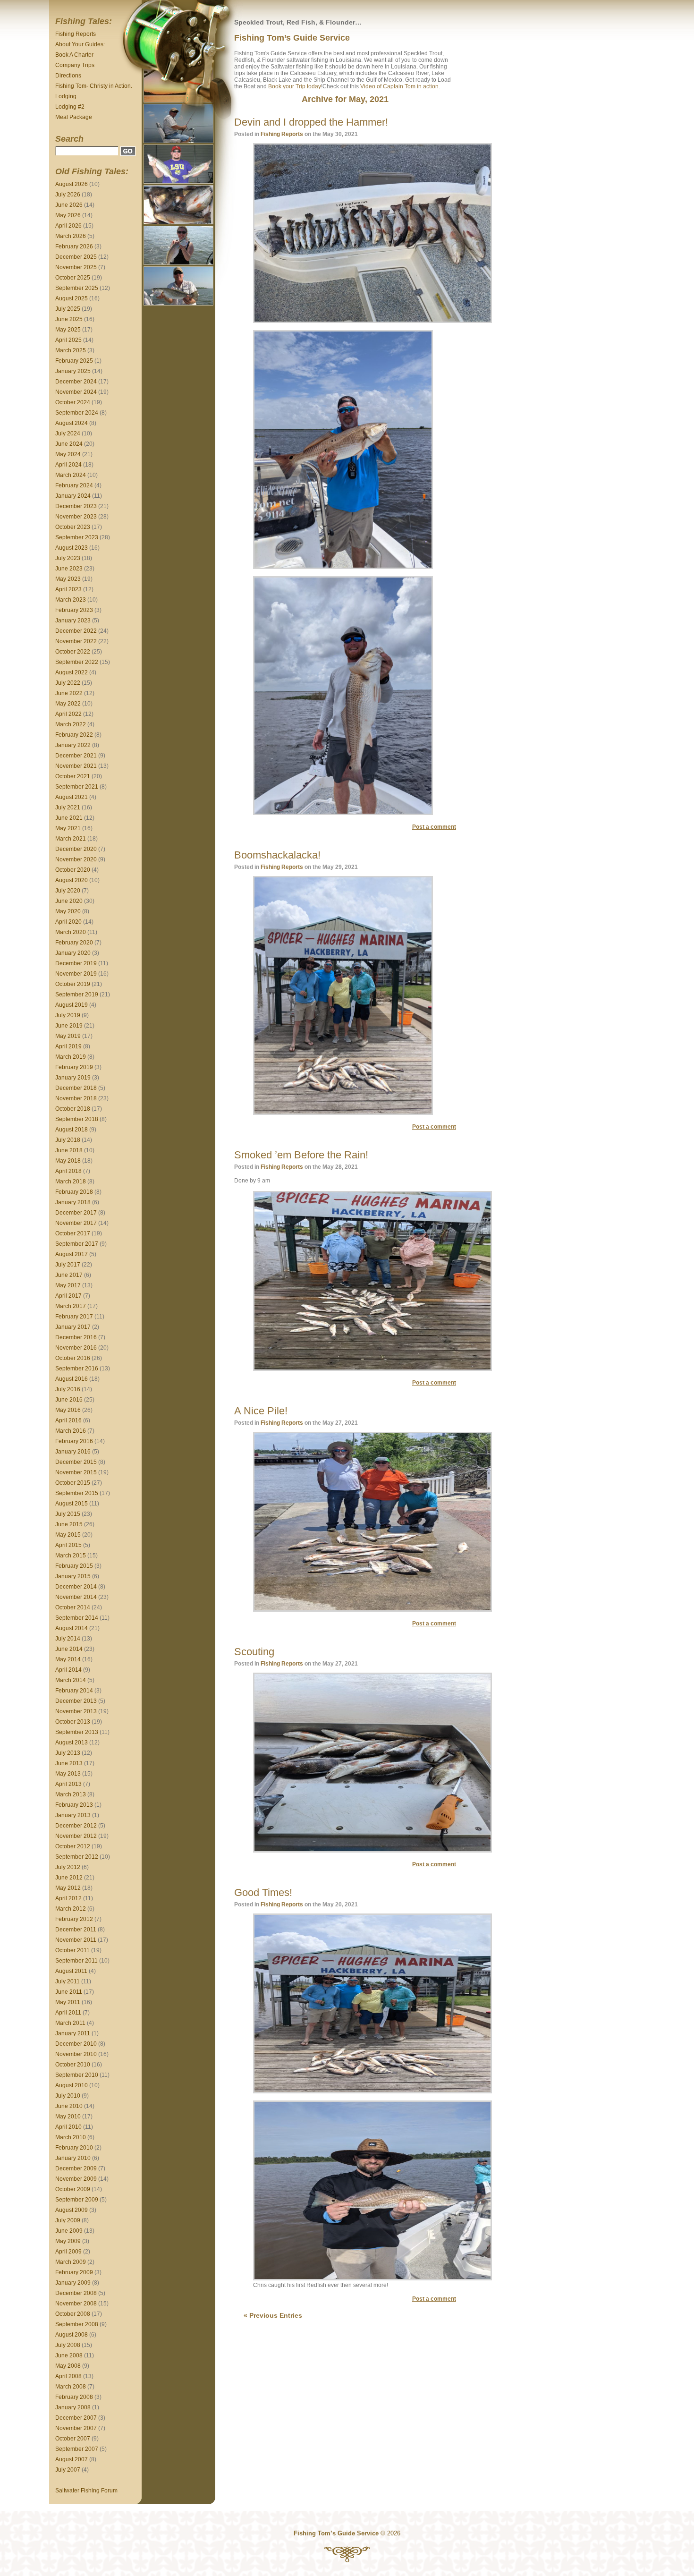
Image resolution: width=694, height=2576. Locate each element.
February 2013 (74, 1805)
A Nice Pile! (261, 1411)
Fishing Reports (76, 34)
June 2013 (69, 1763)
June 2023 (69, 569)
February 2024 (74, 485)
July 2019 (68, 1015)
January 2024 (73, 496)
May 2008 (68, 2366)
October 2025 (73, 278)
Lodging (66, 96)
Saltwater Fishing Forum (86, 2491)
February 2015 (74, 1566)
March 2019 (71, 1057)
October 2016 (73, 1358)
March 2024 (71, 475)
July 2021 (68, 808)
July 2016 (68, 1389)
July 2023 (68, 558)
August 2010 (72, 2085)
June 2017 (69, 1275)
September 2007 (77, 2449)
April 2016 (68, 1420)
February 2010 (74, 2148)
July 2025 (68, 309)
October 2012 (73, 1846)
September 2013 (77, 1732)
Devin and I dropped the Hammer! (311, 122)
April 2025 (68, 340)
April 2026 (68, 226)
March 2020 (71, 932)
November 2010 (76, 2054)
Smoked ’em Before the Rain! (301, 1155)
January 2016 (73, 1452)
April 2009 (68, 2252)
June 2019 (69, 1026)
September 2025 (77, 288)
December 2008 (76, 2293)
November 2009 (76, 2179)
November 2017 (76, 1223)
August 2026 (72, 184)
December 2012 (76, 1826)
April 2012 (68, 1898)
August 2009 (72, 2210)
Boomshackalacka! (277, 855)
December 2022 (76, 631)
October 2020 (73, 870)
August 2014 (72, 1628)
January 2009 (73, 2283)
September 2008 (77, 2324)
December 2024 (76, 382)
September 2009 (77, 2200)
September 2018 (77, 1119)
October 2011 (72, 1950)
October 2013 (73, 1722)
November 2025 (76, 267)
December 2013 (76, 1701)
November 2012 (76, 1836)
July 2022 (68, 683)
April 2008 (68, 2376)
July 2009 (68, 2220)
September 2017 (77, 1244)
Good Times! (263, 1892)
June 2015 (69, 1524)
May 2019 (68, 1036)
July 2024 (68, 434)
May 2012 (68, 1888)
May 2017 (68, 1285)
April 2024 (68, 465)
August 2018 (72, 1130)
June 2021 (69, 818)
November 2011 (76, 1940)
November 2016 (76, 1348)
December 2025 (76, 257)
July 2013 (68, 1753)
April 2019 (68, 1046)
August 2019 (72, 1005)
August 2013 (72, 1743)
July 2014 (68, 1639)
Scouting (254, 1652)
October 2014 (73, 1607)
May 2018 (68, 1161)
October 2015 (73, 1483)
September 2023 (77, 537)
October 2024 (73, 402)
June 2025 (69, 319)
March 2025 (71, 350)
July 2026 (68, 195)
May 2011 (68, 2002)
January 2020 (73, 953)
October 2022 (73, 652)
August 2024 (72, 423)
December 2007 (76, 2418)
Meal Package (74, 117)
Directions (68, 76)
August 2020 (72, 880)
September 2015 (77, 1493)
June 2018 (69, 1150)
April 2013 (68, 1784)
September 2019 (77, 995)
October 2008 (73, 2314)
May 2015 (68, 1535)
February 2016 (74, 1441)
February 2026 (74, 247)
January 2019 (73, 1078)
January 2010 (73, 2158)
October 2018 (73, 1109)
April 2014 (68, 1670)
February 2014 (74, 1691)
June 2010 (69, 2106)
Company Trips (75, 65)
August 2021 (72, 797)
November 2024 (76, 392)
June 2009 (69, 2231)
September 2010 (77, 2075)
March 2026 (71, 236)
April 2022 (68, 714)
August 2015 (72, 1504)
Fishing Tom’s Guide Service (292, 38)
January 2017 (73, 1327)
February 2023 (74, 610)
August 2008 (72, 2335)
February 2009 (74, 2272)
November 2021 (76, 766)
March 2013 (71, 1794)
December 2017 (76, 1213)
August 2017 (72, 1254)
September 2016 (77, 1369)
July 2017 (68, 1265)
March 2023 (71, 600)
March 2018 (71, 1182)
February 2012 (74, 1919)
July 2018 (68, 1140)
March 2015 (71, 1556)
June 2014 (69, 1649)
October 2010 (73, 2065)
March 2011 (70, 2023)
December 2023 (76, 506)
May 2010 (68, 2117)
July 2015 (68, 1514)
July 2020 (68, 891)
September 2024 (77, 413)
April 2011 (68, 2013)
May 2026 (68, 215)
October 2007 (73, 2439)
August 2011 (71, 1971)
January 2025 (73, 371)
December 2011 (76, 1930)
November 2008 (76, 2304)
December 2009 (76, 2168)
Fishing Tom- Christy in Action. (94, 86)
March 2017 (71, 1306)
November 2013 (76, 1711)
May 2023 (68, 579)
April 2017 (68, 1296)
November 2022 (76, 641)
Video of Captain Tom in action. (400, 86)
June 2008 (69, 2355)
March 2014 (71, 1680)
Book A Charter (74, 55)
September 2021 (77, 787)
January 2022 (73, 745)
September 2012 (77, 1857)
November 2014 (76, 1597)
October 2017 (73, 1233)
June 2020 (69, 901)
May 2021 (68, 828)
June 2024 (69, 444)
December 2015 (76, 1462)
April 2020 (68, 922)
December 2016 (76, 1337)
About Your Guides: (80, 44)
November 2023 (76, 517)
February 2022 (74, 735)
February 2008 (74, 2397)
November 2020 (76, 859)
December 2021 (76, 756)
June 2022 (69, 693)
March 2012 (71, 1909)
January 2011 (73, 2033)
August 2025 (72, 298)
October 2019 (73, 984)
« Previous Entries (273, 2315)
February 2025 (74, 361)
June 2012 (69, 1878)
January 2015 (73, 1576)
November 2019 (76, 974)
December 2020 (76, 849)
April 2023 (68, 589)
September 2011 (76, 1961)
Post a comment (434, 827)
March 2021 (71, 839)
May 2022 (68, 704)
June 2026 (69, 205)
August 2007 (72, 2459)
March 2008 (71, 2387)
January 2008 (73, 2407)
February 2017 (74, 1317)
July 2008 (68, 2345)
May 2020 (68, 911)
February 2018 (74, 1192)
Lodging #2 (70, 107)
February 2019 (74, 1067)
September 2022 (77, 662)
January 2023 (73, 621)
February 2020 (74, 943)
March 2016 (71, 1431)
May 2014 (68, 1659)
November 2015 (76, 1472)
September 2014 (77, 1618)
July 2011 (68, 1981)
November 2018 (76, 1098)
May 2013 (68, 1774)
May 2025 (68, 330)
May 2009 (68, 2241)
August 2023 (72, 548)
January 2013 (73, 1815)
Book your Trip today (295, 86)
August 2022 (72, 672)
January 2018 (73, 1202)
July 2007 (68, 2470)
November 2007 (76, 2428)
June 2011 (69, 1992)
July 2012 (68, 1867)
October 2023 (73, 527)
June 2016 (69, 1400)
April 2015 (68, 1545)
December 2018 (76, 1088)
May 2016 (68, 1410)
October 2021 (73, 776)
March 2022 (71, 724)
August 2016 (72, 1379)
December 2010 (76, 2044)
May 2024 (68, 454)
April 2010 (68, 2127)
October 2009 (73, 2189)
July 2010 (68, 2096)
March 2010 (71, 2137)
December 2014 (76, 1587)
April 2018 (68, 1171)
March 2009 (71, 2262)
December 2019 (76, 963)
